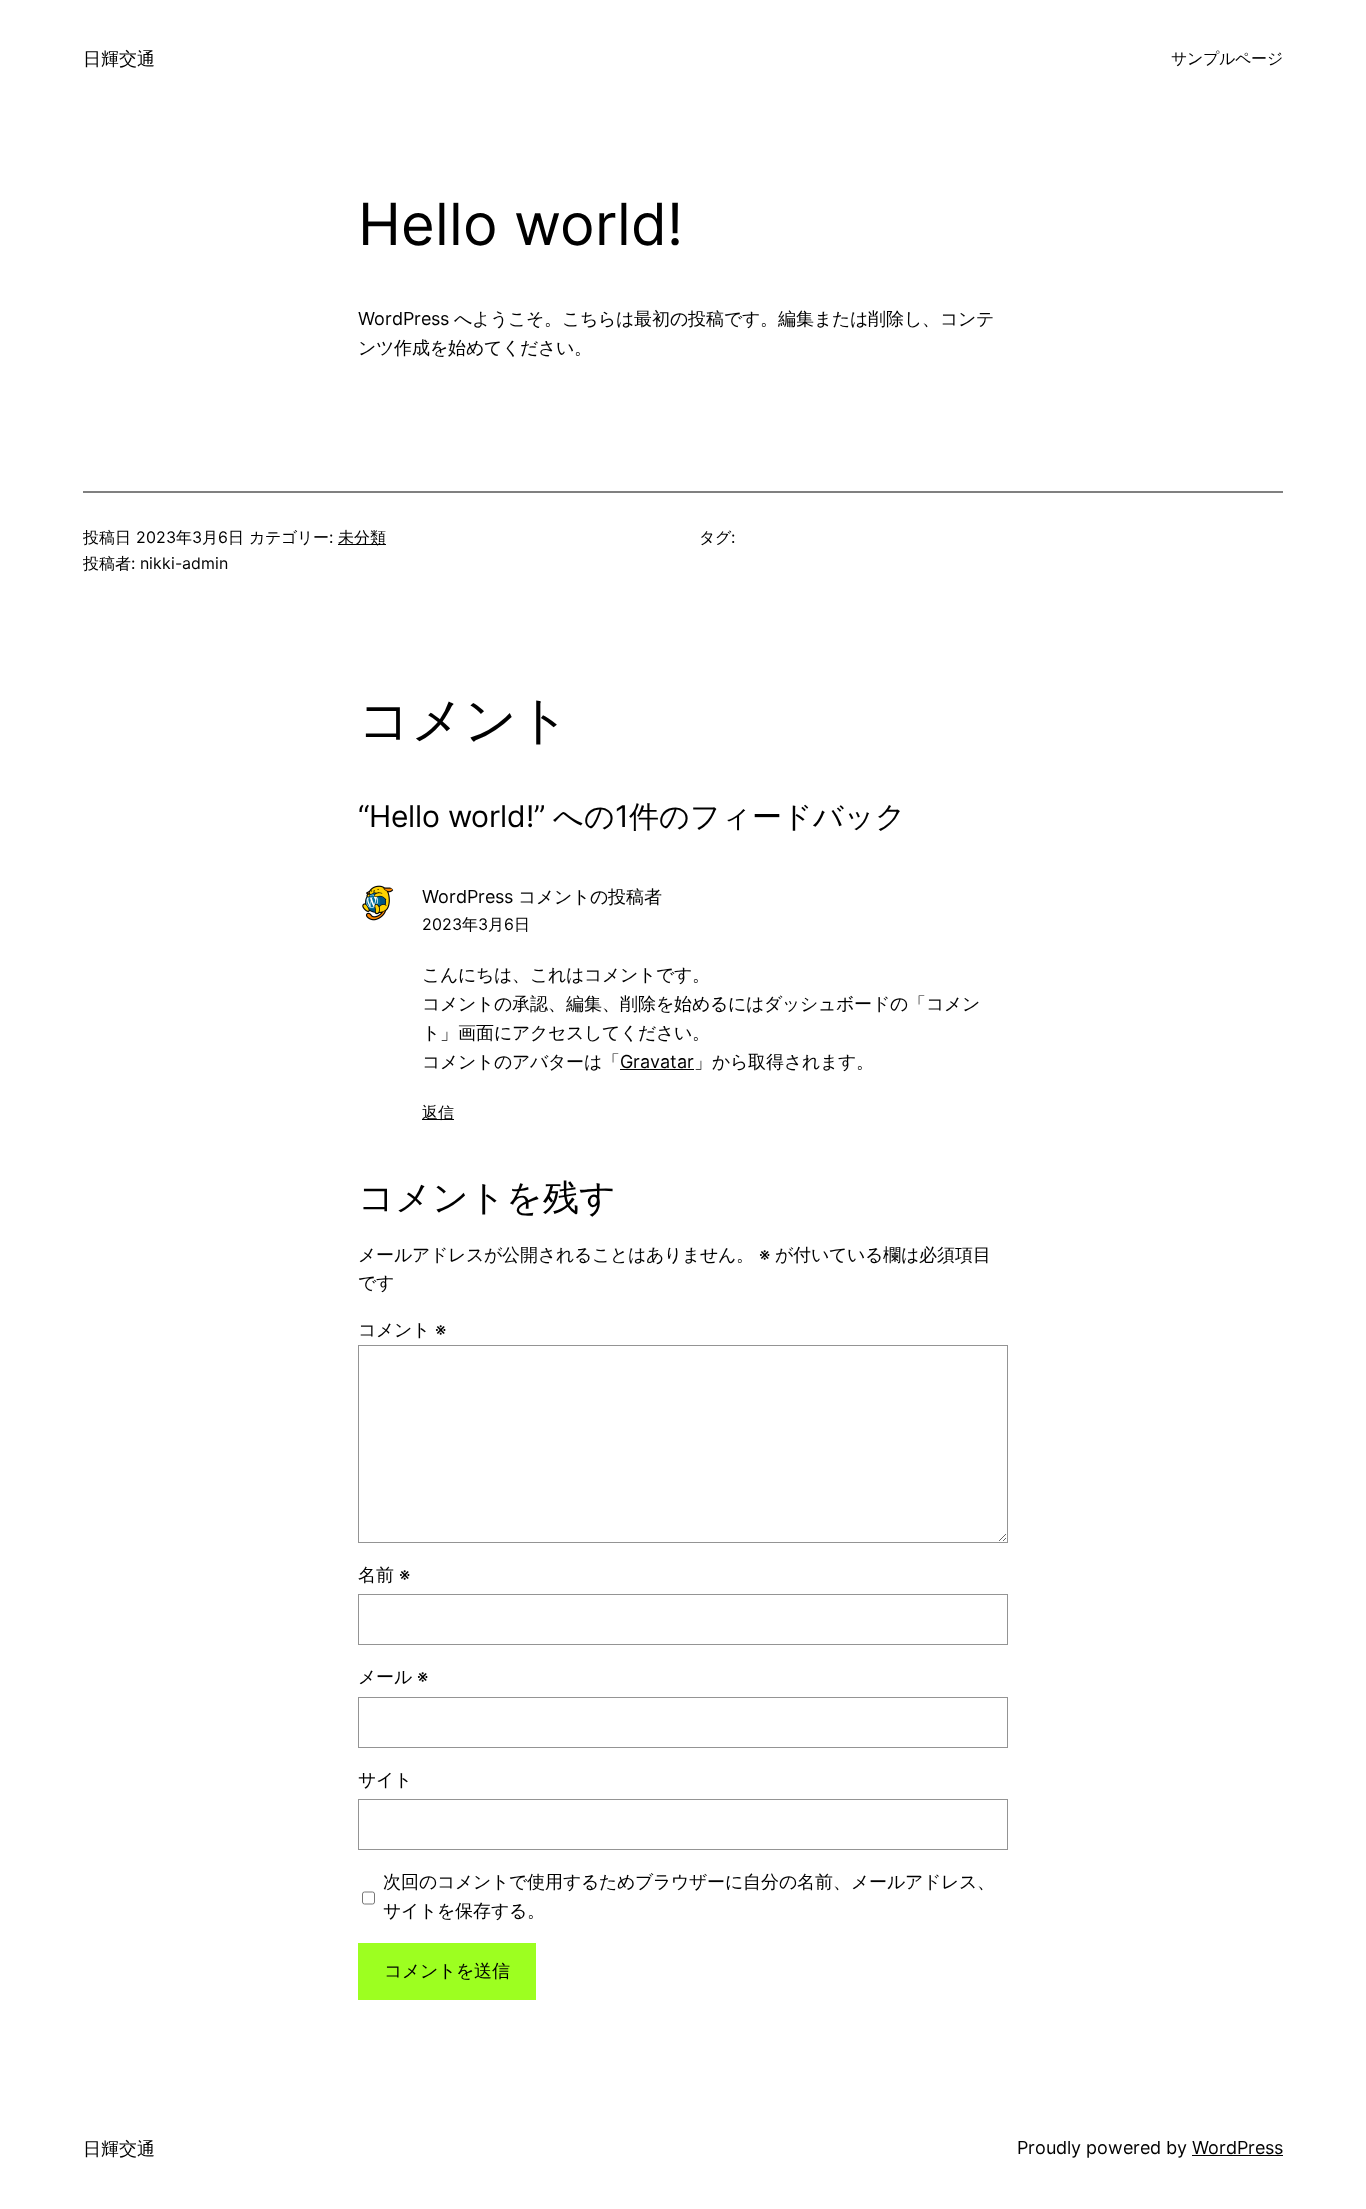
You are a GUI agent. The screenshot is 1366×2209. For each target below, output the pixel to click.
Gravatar (657, 1061)
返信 (438, 1112)
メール (393, 1676)
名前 (384, 1574)
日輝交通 (119, 58)
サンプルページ (1227, 58)
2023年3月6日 (476, 924)
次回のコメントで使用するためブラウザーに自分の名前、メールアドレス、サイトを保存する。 (689, 1896)
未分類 (362, 537)
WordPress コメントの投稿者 (542, 896)
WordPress (1237, 2147)
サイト (385, 1779)
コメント (402, 1329)
